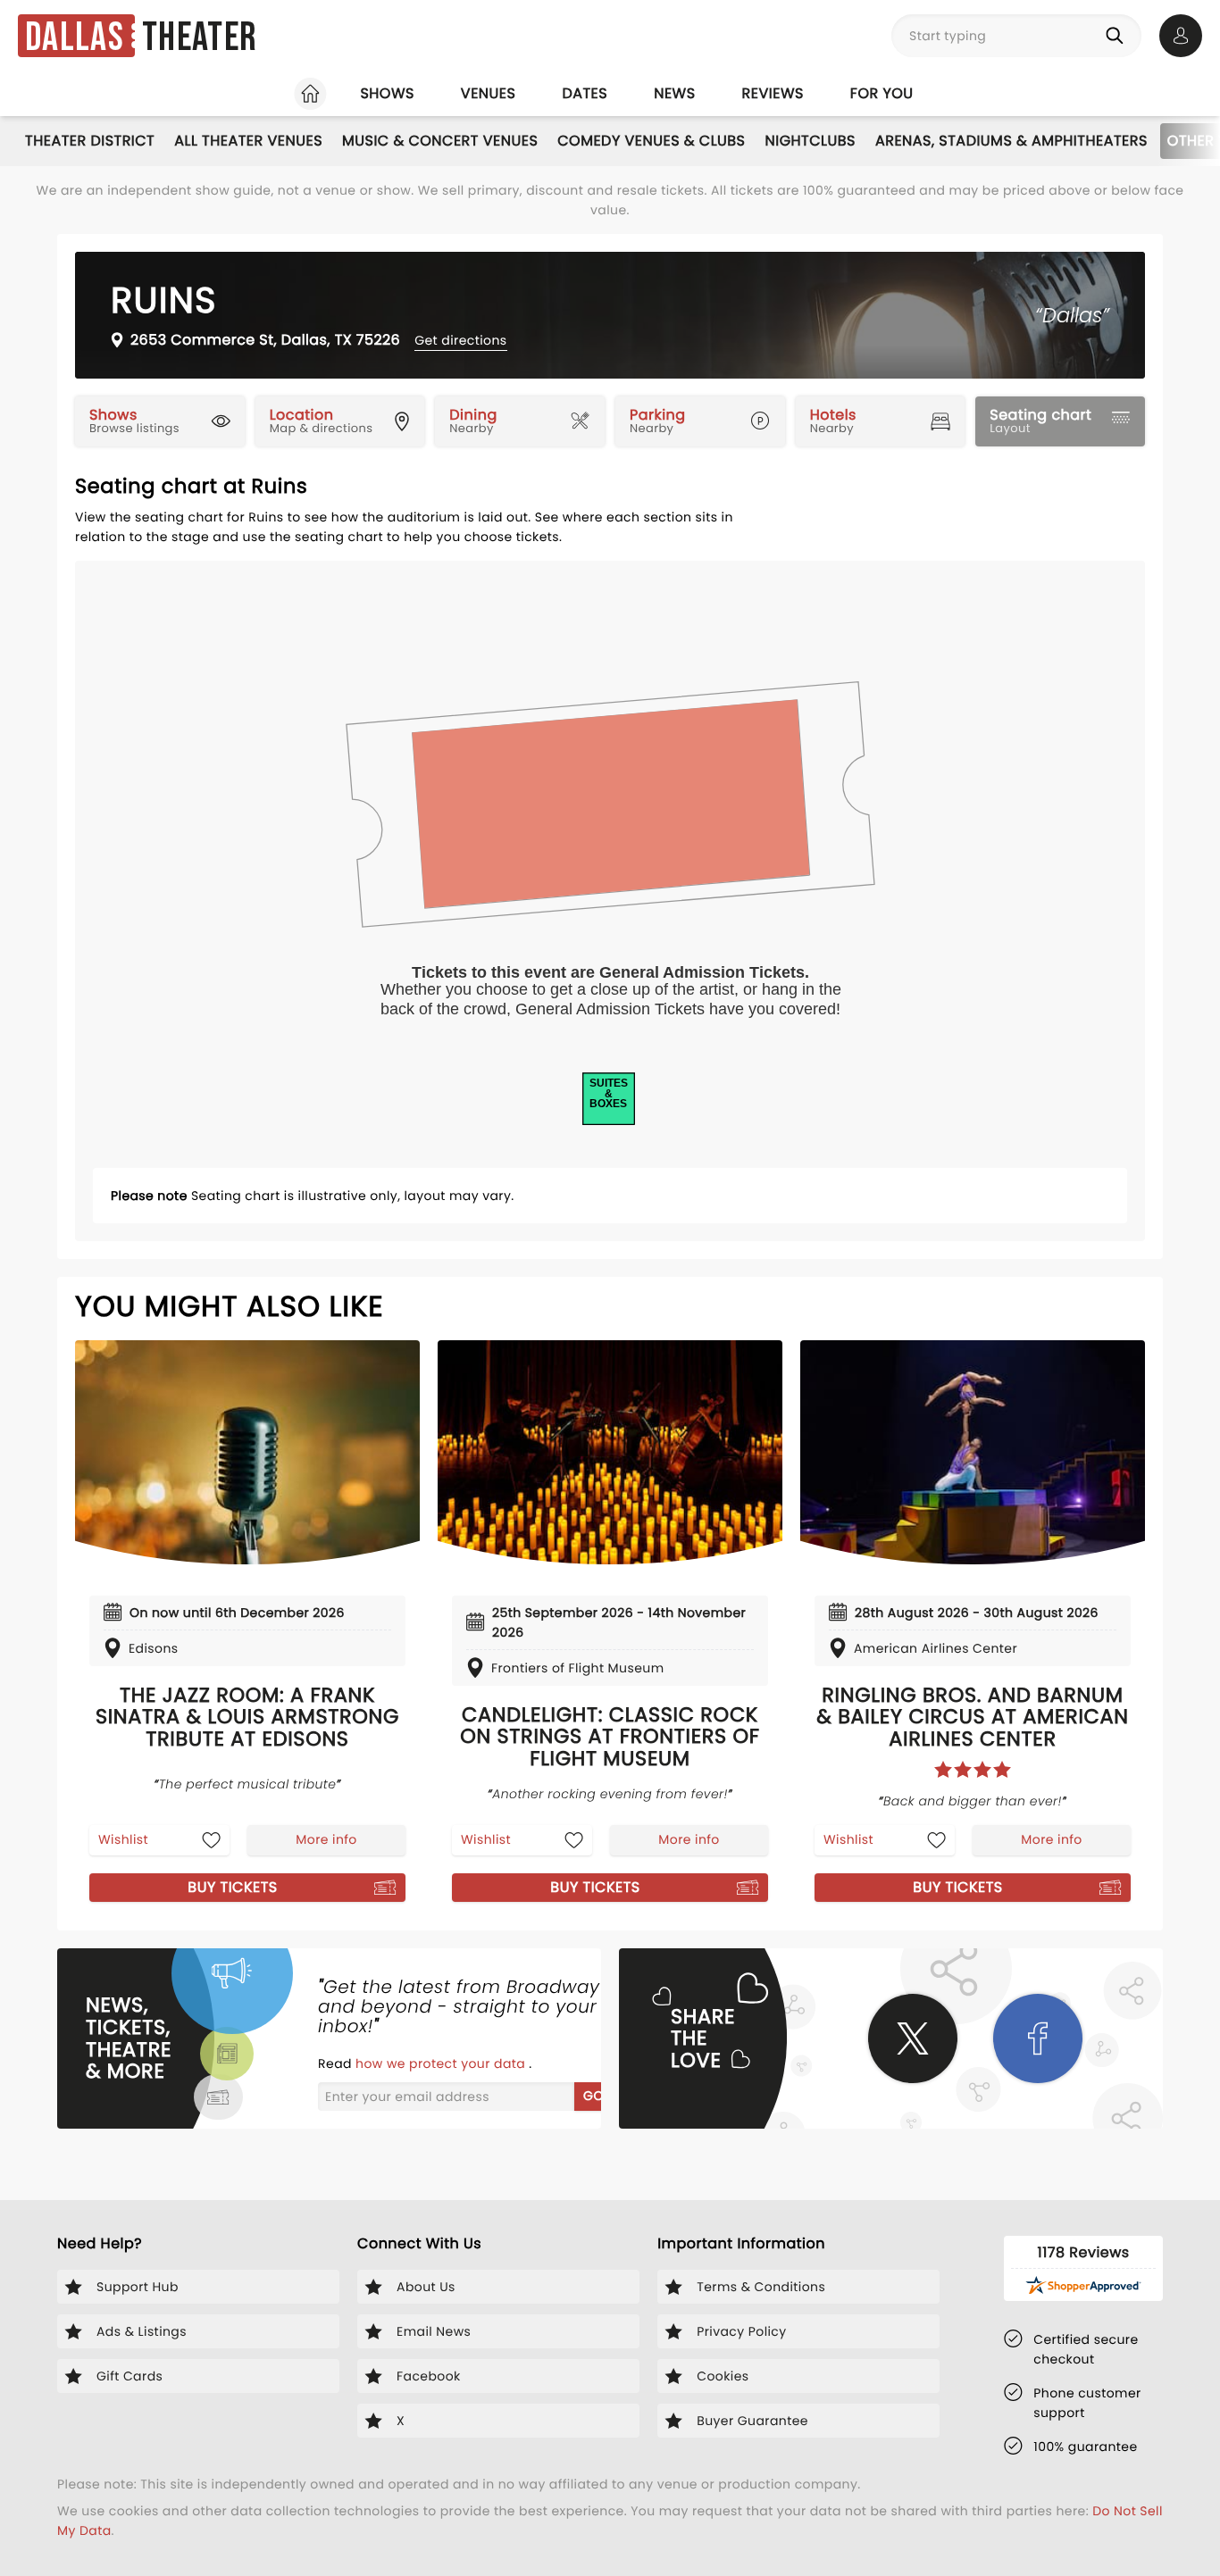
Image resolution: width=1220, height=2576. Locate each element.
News (674, 93)
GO (593, 2096)
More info (326, 1839)
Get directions (460, 340)
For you (882, 93)
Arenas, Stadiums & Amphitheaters (1011, 141)
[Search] (1118, 36)
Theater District (90, 141)
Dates (585, 93)
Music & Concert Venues (440, 141)
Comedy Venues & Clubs (651, 141)
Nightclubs (811, 141)
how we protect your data (442, 2063)
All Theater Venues (248, 141)
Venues (489, 93)
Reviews (773, 93)
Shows (387, 93)
